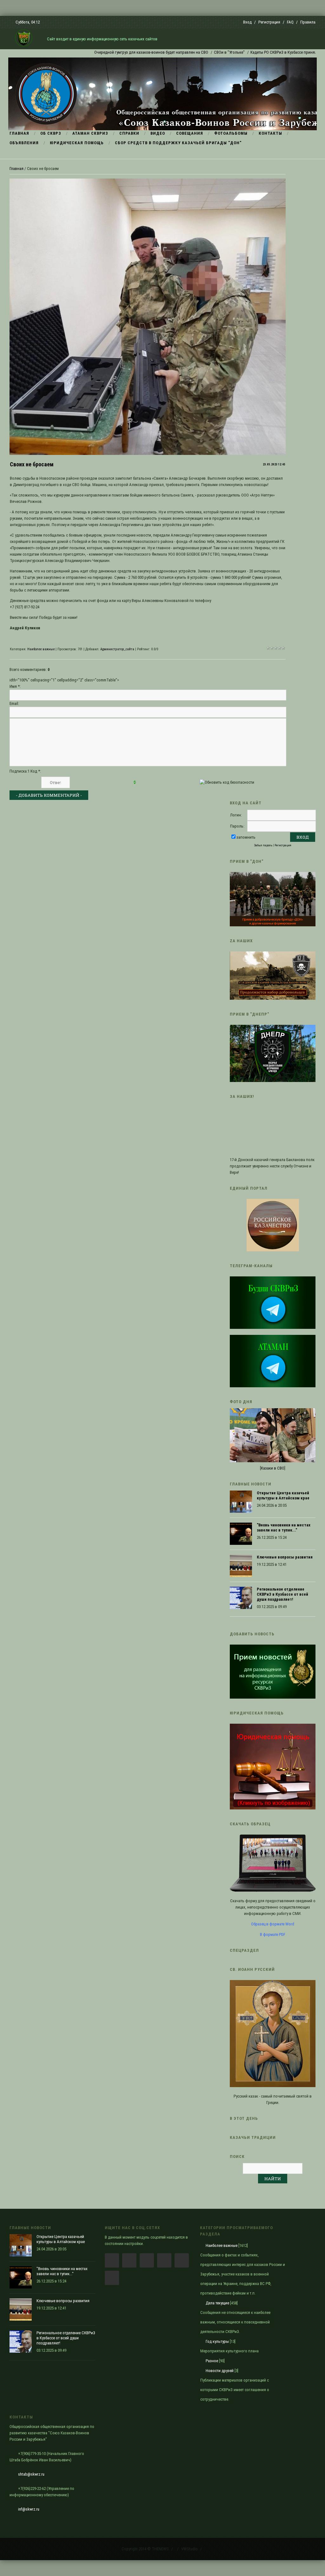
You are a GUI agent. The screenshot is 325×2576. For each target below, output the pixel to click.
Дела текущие (217, 2303)
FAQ (290, 22)
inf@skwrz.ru (29, 2509)
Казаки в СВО (273, 1468)
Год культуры (217, 2341)
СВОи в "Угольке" (187, 52)
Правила (308, 22)
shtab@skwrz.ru (31, 2474)
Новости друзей (220, 2371)
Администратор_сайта (117, 649)
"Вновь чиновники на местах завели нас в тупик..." (284, 1528)
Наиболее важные (41, 649)
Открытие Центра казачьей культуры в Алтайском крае (283, 1495)
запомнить (246, 837)
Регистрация (269, 22)
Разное (212, 2361)
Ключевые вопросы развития (285, 1557)
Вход (247, 22)
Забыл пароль (263, 845)
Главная (17, 169)
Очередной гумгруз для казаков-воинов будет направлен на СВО (109, 52)
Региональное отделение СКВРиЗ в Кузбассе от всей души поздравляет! (282, 1594)
